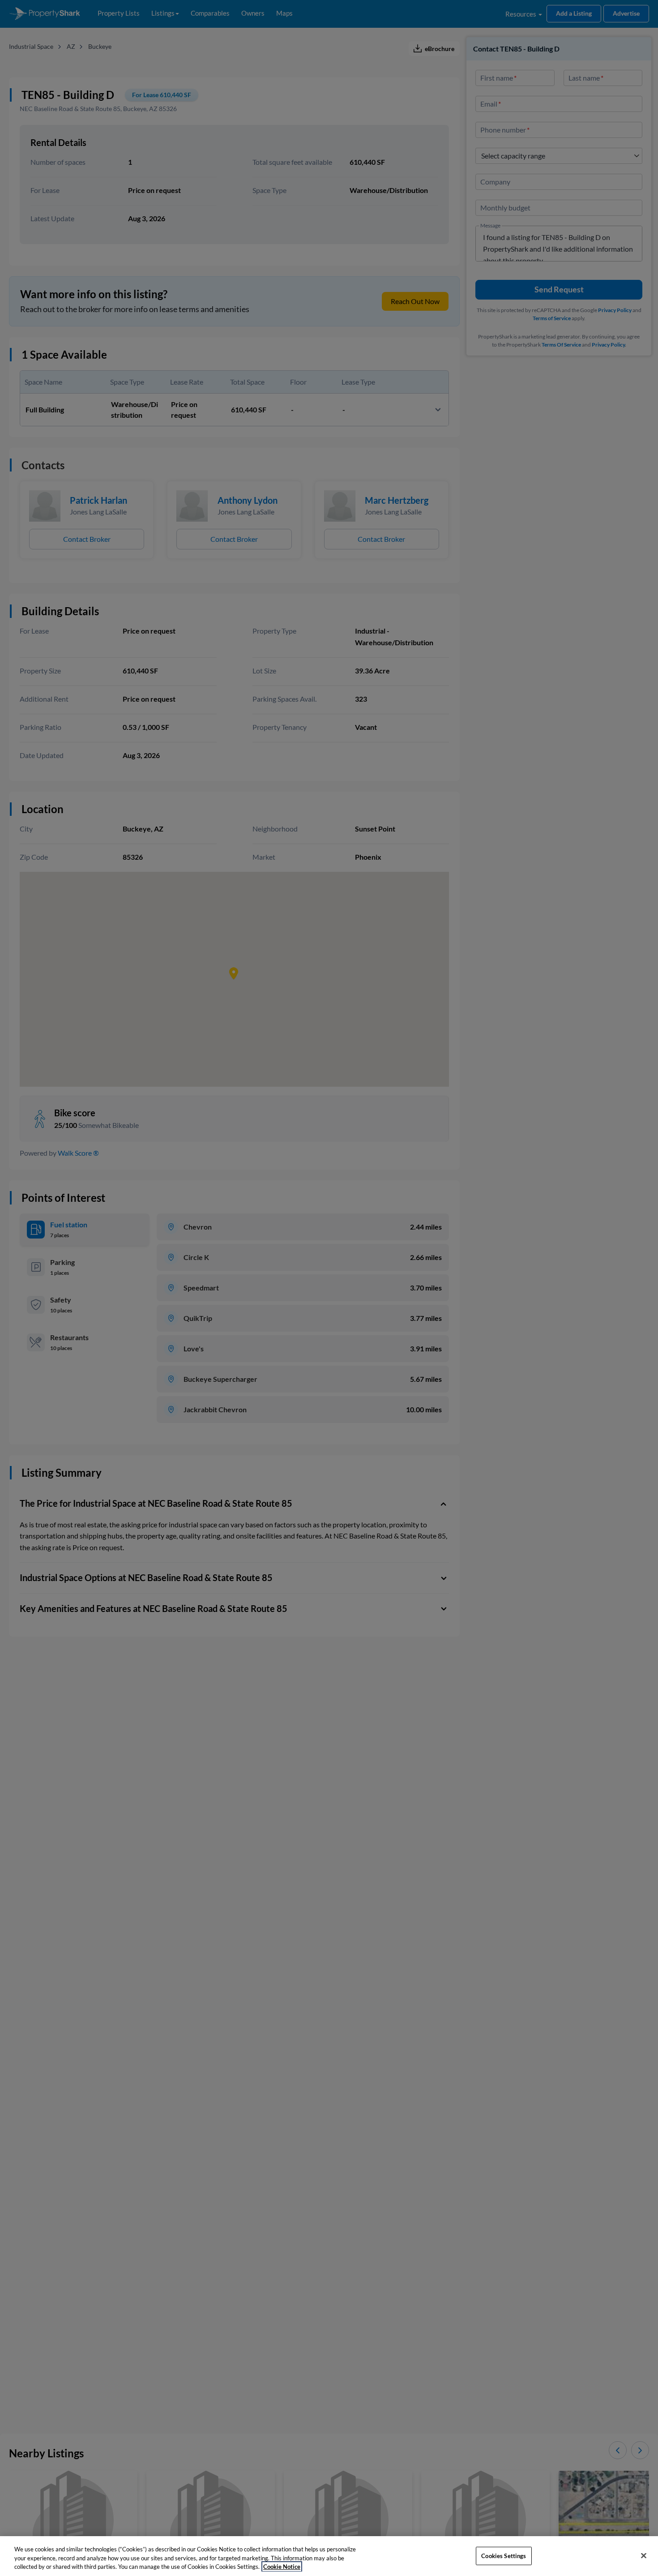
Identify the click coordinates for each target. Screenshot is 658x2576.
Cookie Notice (282, 2567)
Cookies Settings (504, 2555)
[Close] (644, 2555)
